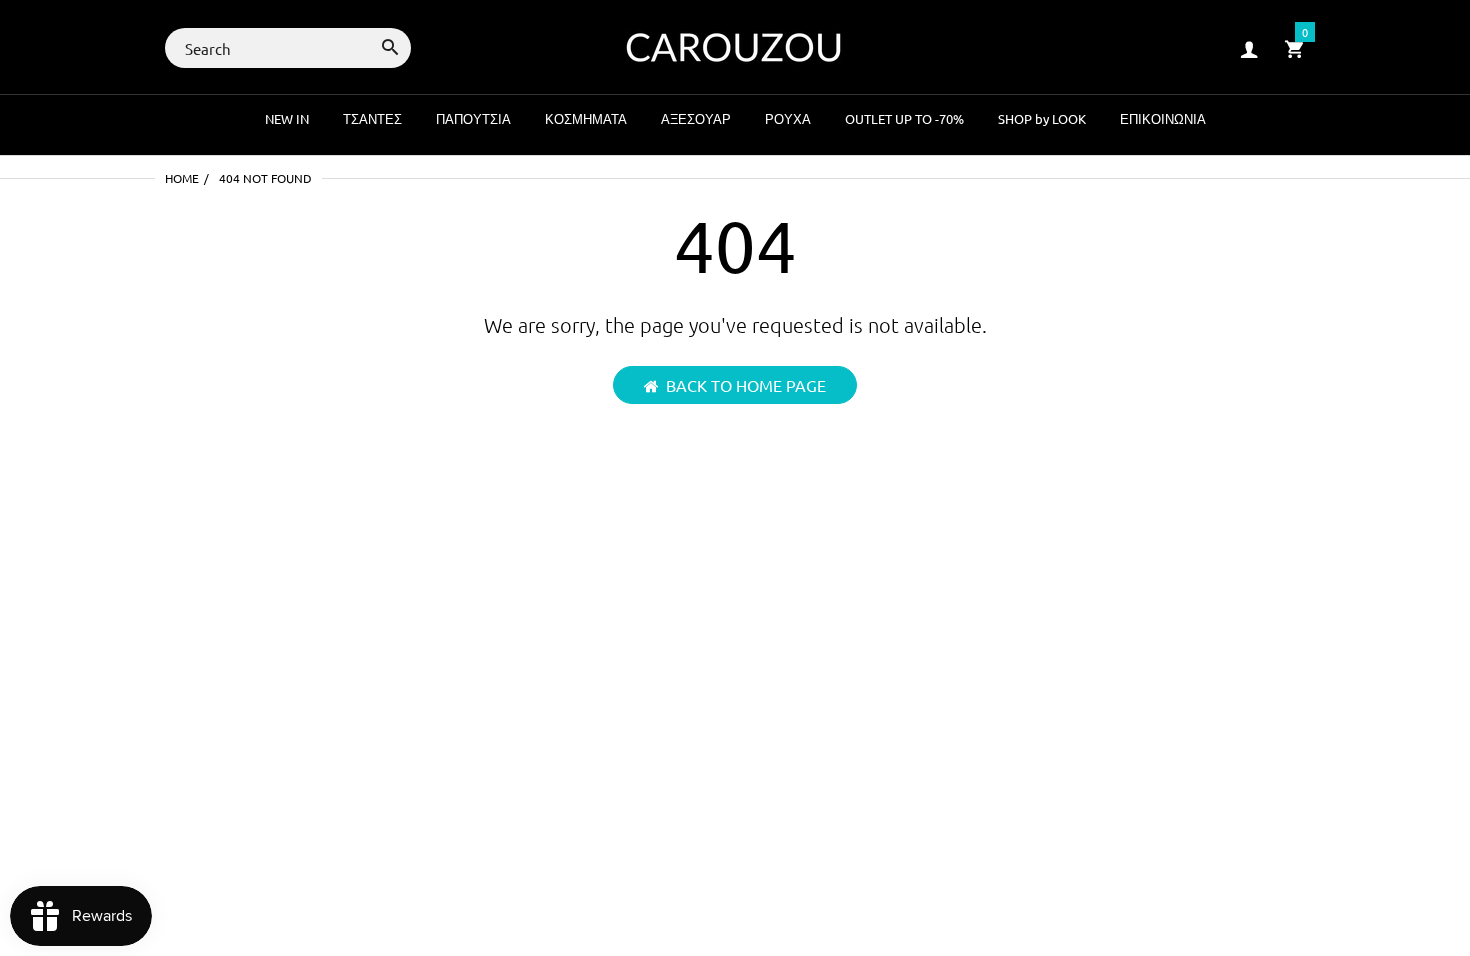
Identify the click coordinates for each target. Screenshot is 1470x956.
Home (182, 178)
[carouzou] (735, 45)
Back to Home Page (746, 385)
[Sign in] (1249, 48)
